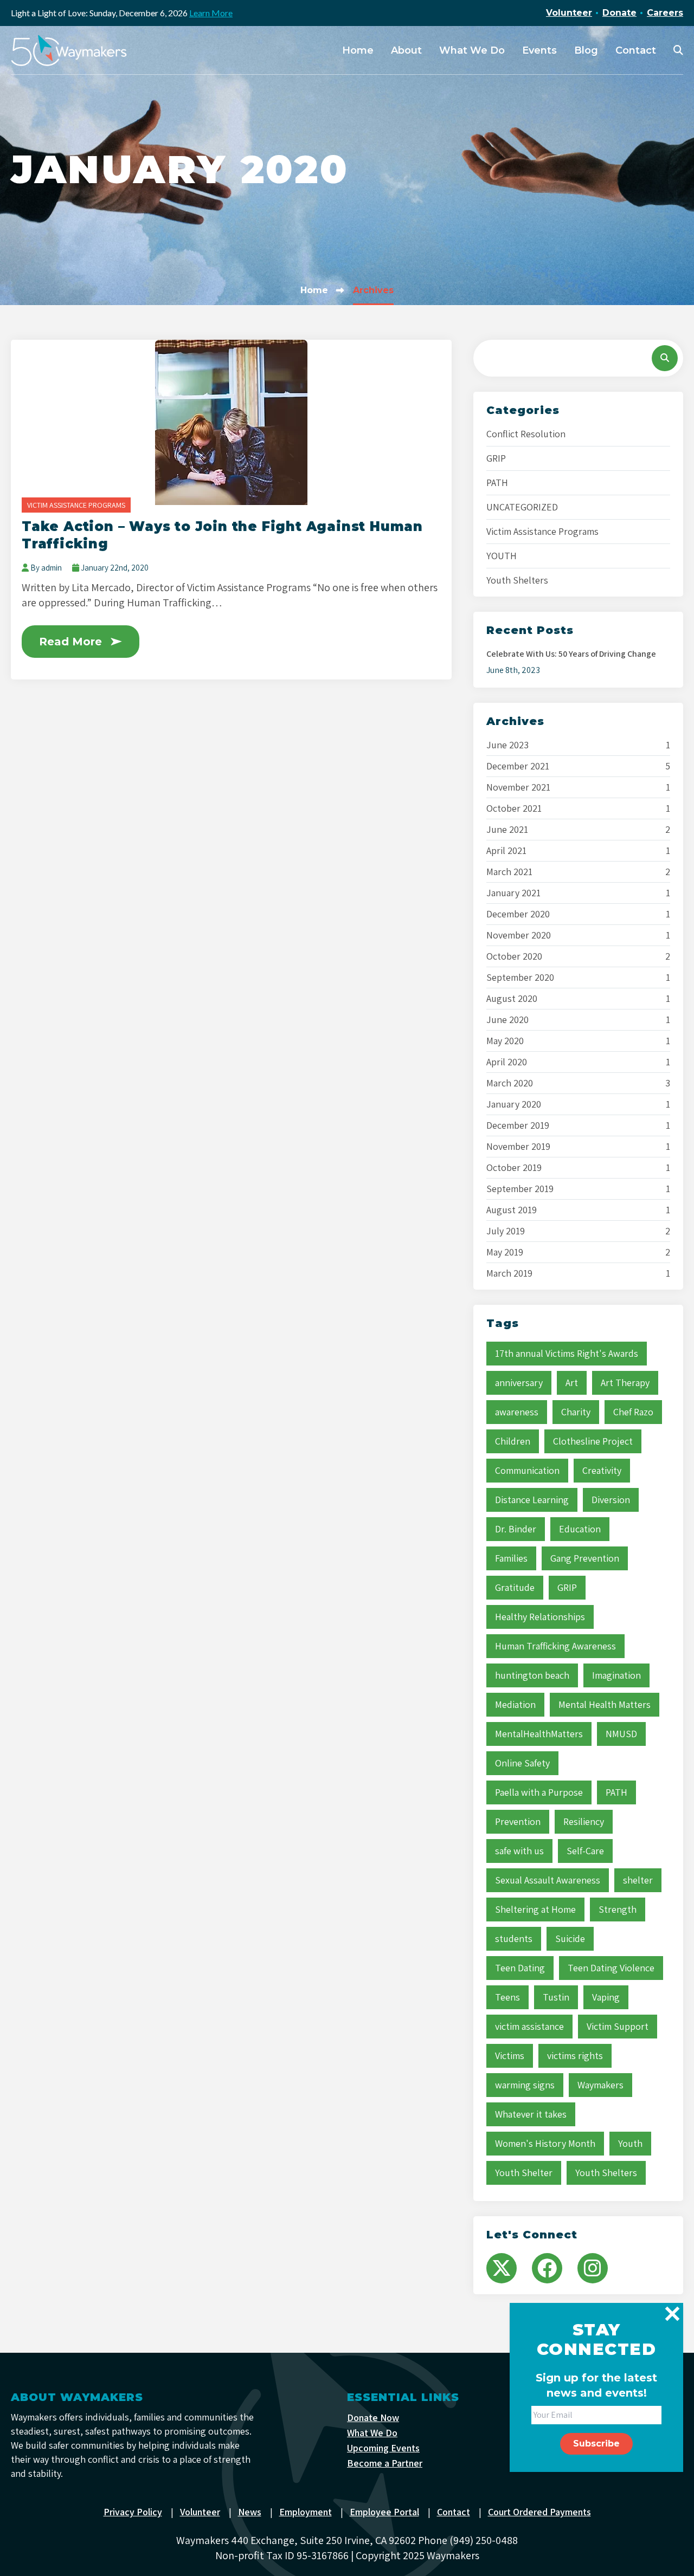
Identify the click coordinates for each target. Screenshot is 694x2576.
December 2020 (518, 914)
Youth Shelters (517, 580)
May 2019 (505, 1252)
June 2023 (507, 745)
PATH (497, 483)
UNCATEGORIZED (522, 507)
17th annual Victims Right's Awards (567, 1353)
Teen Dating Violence (611, 1968)
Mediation (515, 1704)
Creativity (602, 1470)
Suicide (570, 1939)
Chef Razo (633, 1412)
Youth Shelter (524, 2173)
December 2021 (518, 766)
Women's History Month (545, 2143)
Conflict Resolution (526, 434)
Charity (576, 1412)
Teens (507, 1997)
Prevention (518, 1821)
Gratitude (515, 1587)
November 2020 (519, 935)
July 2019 (506, 1231)
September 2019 (520, 1189)
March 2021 (509, 872)
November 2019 (518, 1147)
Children (513, 1441)
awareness (517, 1412)
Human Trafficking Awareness (555, 1646)
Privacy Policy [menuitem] (133, 2512)
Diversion (611, 1500)
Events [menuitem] (539, 50)
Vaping (606, 1997)
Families (511, 1558)
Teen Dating (520, 1968)
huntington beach (532, 1675)
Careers (665, 13)
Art (572, 1383)
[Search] (665, 358)
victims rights (575, 2056)
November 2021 (518, 787)
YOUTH (502, 556)
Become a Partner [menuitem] (385, 2463)
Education (580, 1529)
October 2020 (514, 956)
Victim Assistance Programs (76, 505)
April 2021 (506, 851)
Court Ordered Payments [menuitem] (539, 2512)
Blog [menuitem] (586, 50)
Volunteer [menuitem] (200, 2512)
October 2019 (514, 1168)
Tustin (556, 1997)
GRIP (496, 458)
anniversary (519, 1383)
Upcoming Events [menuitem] (383, 2448)
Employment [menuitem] (306, 2512)
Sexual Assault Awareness (548, 1880)
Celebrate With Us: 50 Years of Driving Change (571, 654)
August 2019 (512, 1210)
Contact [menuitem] (636, 50)
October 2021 (514, 808)
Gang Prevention (585, 1558)
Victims (510, 2056)
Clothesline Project (593, 1441)
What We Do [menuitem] (472, 50)
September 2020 (520, 978)
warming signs (525, 2085)
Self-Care (585, 1851)
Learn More (211, 13)
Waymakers (600, 2085)
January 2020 (514, 1104)
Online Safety (522, 1763)
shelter (638, 1880)
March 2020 (510, 1083)
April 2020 (507, 1062)
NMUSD (621, 1734)
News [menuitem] (250, 2512)
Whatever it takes (531, 2114)
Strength (618, 1909)
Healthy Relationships (540, 1617)
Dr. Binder (516, 1529)
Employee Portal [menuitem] (384, 2512)
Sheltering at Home (535, 1909)
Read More (70, 642)
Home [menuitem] (358, 50)
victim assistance (529, 2026)
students (514, 1939)
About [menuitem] (406, 50)
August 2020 (512, 999)
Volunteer (569, 13)
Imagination (616, 1675)
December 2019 (518, 1125)
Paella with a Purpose (539, 1792)
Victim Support (618, 2026)
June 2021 (507, 830)
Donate (619, 13)
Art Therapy (625, 1383)
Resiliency (584, 1821)
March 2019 (509, 1273)
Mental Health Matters (605, 1704)
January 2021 (513, 893)
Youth (630, 2143)
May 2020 (505, 1041)
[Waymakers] (69, 50)
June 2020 (507, 1020)
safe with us (519, 1851)
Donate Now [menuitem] (373, 2418)
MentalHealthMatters (539, 1734)
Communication (527, 1470)
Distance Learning (532, 1500)
